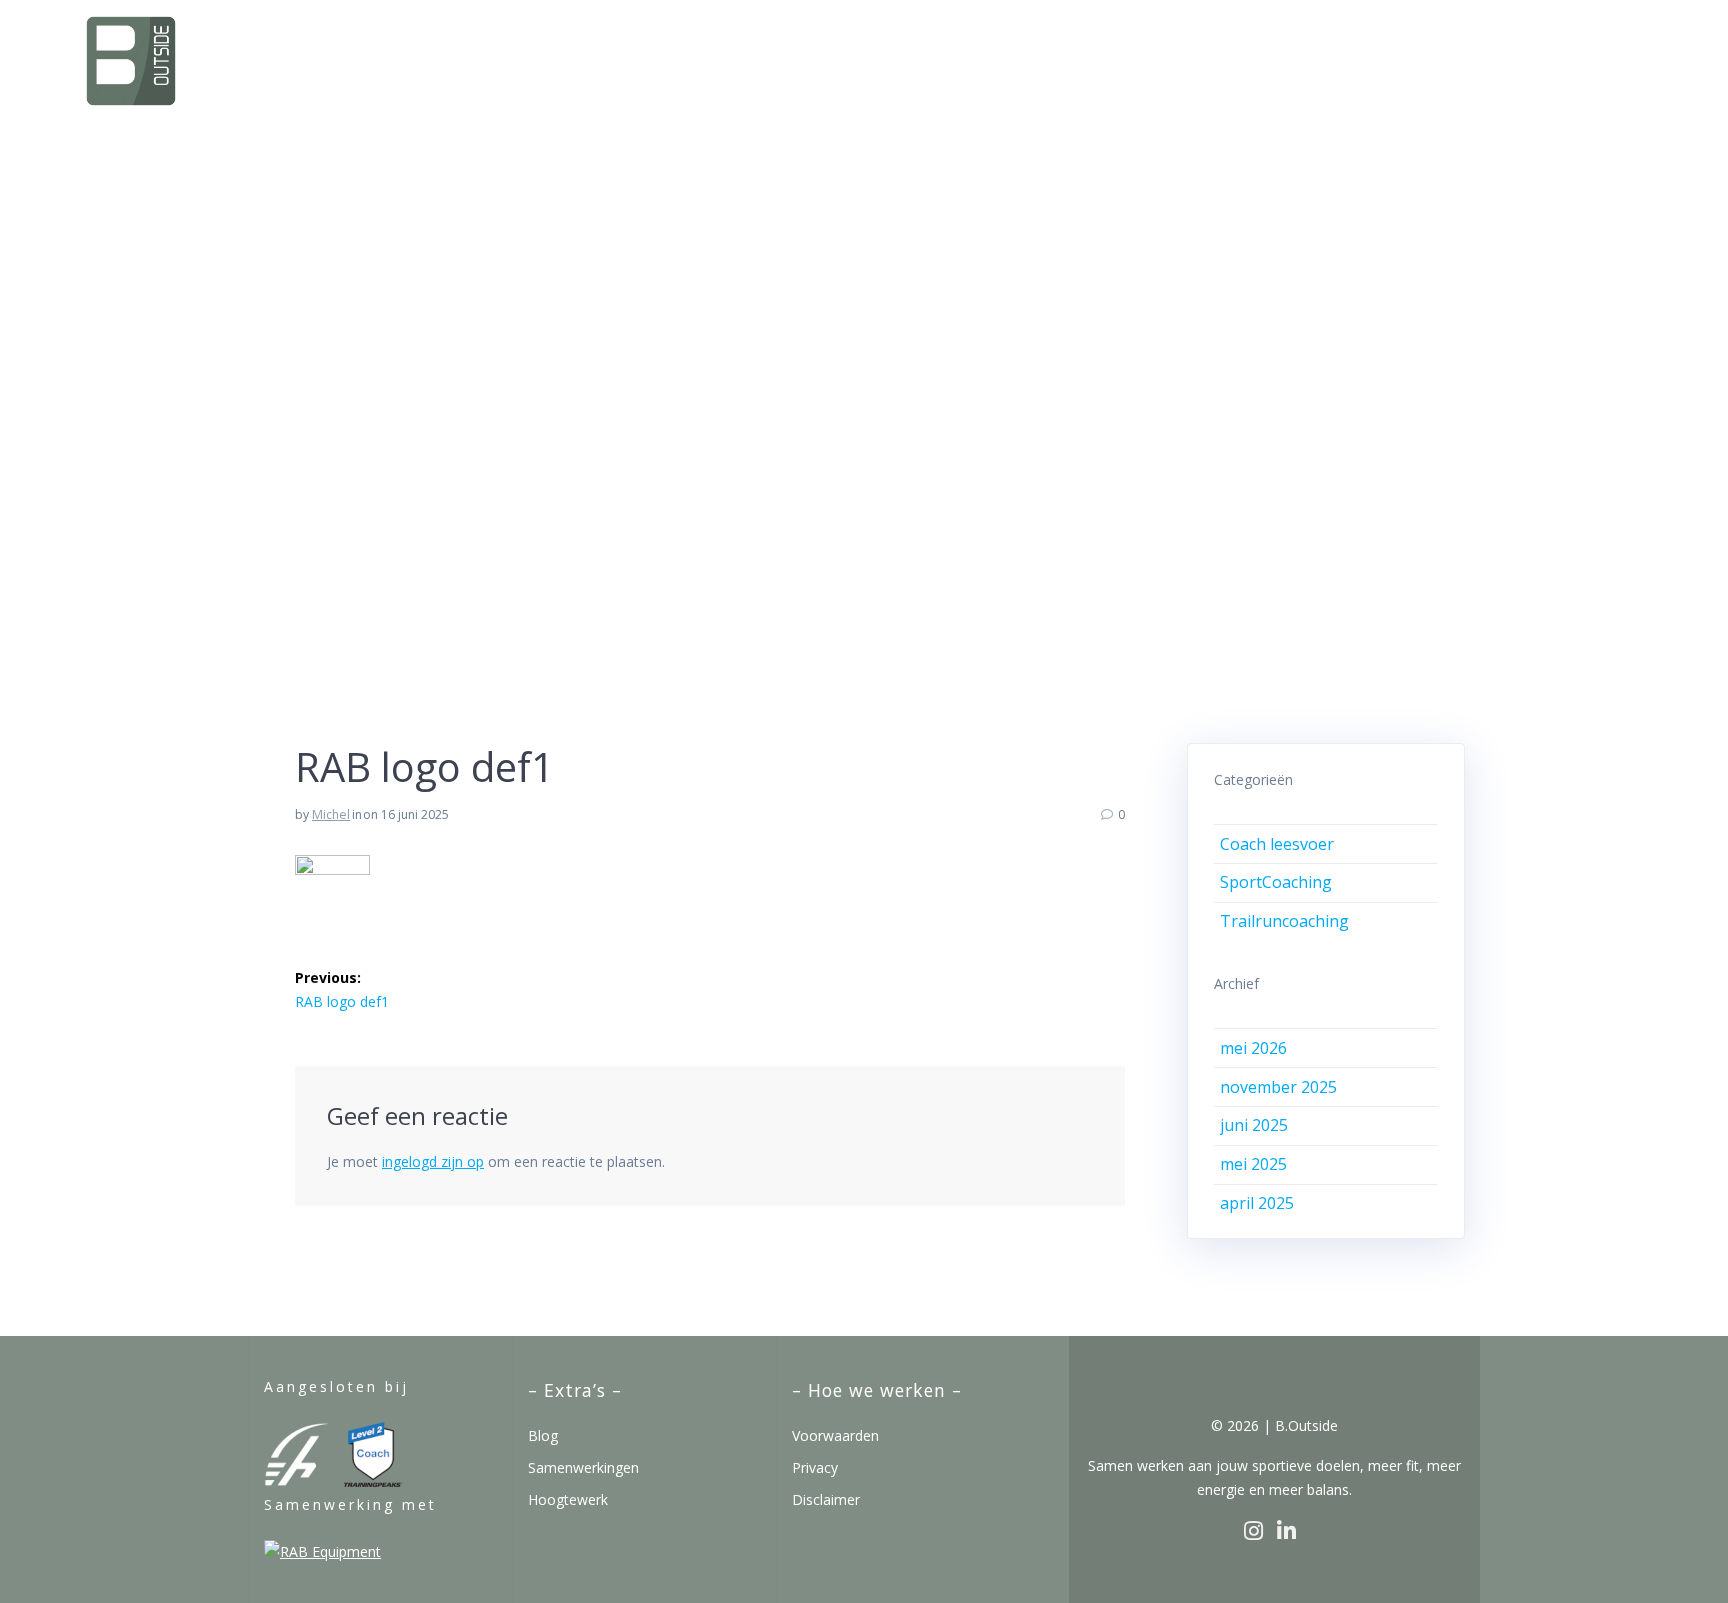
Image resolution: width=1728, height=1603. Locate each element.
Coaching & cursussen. (1075, 59)
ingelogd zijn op (433, 1161)
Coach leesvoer (1277, 844)
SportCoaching (1276, 882)
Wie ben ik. (1308, 59)
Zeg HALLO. (1583, 59)
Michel (331, 814)
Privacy (815, 1467)
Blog (543, 1435)
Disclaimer (826, 1499)
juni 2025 (1254, 1125)
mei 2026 (1253, 1048)
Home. (886, 59)
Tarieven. (1445, 59)
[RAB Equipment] (322, 1551)
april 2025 (1257, 1203)
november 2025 (1278, 1087)
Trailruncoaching (1284, 921)
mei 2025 (1253, 1164)
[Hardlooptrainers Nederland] (296, 1481)
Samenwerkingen (583, 1467)
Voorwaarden (835, 1435)
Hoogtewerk (568, 1499)
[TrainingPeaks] (373, 1481)
